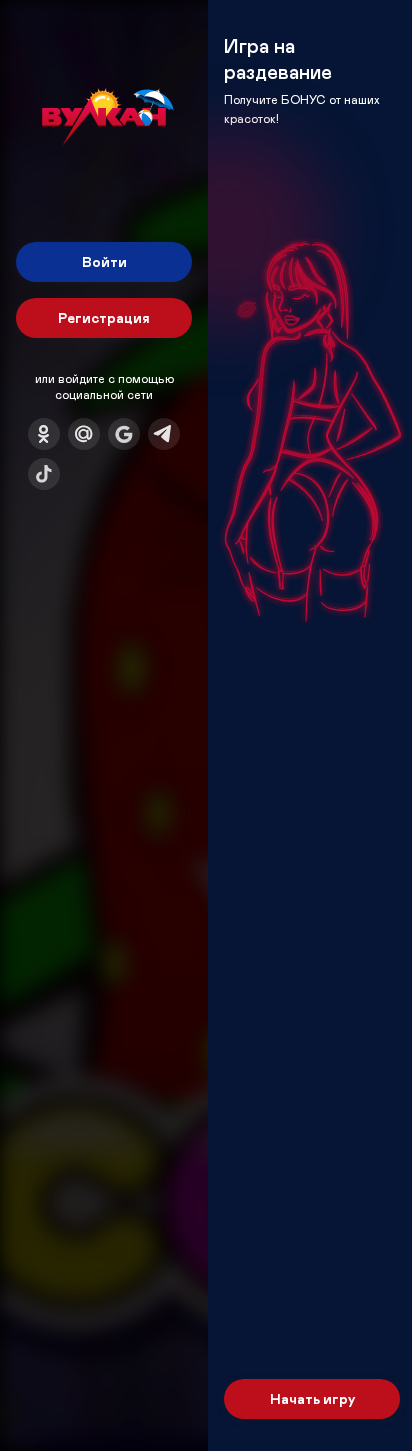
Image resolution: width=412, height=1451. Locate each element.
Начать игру (312, 1398)
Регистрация (104, 317)
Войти (104, 261)
